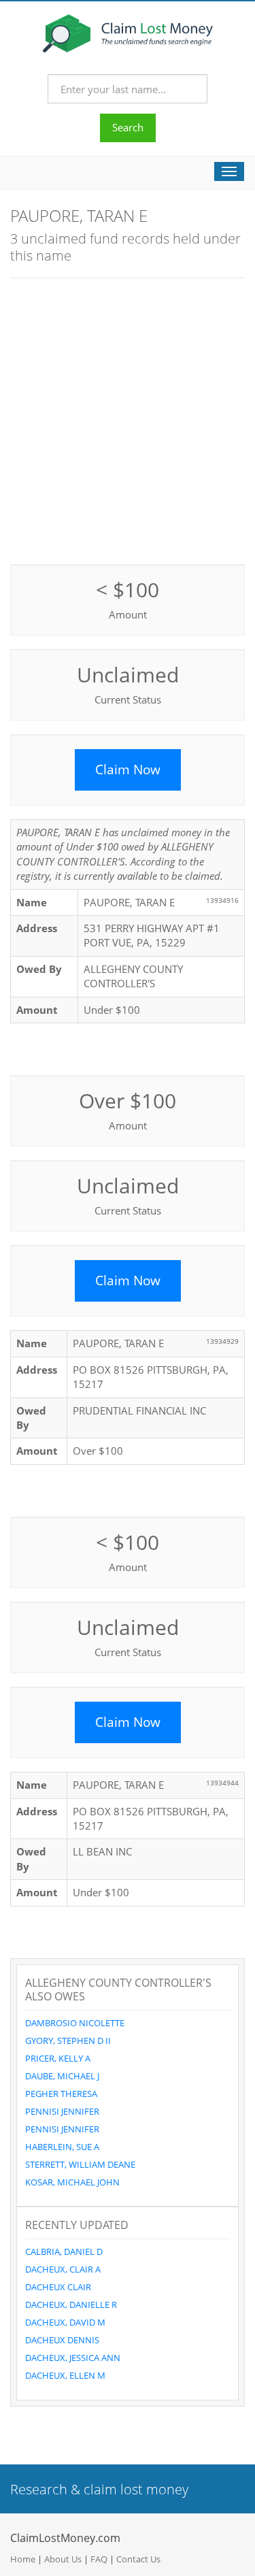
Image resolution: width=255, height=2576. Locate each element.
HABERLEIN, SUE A (62, 2147)
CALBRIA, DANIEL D (64, 2251)
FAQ (99, 2559)
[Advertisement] (128, 419)
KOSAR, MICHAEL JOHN (72, 2182)
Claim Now (128, 770)
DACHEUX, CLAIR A (63, 2269)
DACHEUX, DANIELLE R (71, 2305)
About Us (63, 2559)
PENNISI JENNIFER (62, 2111)
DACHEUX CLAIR (58, 2287)
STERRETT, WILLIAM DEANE (80, 2164)
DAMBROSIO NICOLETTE (75, 2023)
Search (128, 127)
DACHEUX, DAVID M (65, 2322)
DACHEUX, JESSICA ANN (73, 2358)
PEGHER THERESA (61, 2094)
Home (23, 2559)
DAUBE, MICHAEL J (62, 2076)
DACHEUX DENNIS (62, 2340)
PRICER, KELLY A (58, 2058)
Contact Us (138, 2559)
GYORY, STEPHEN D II (68, 2041)
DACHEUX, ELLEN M (65, 2375)
